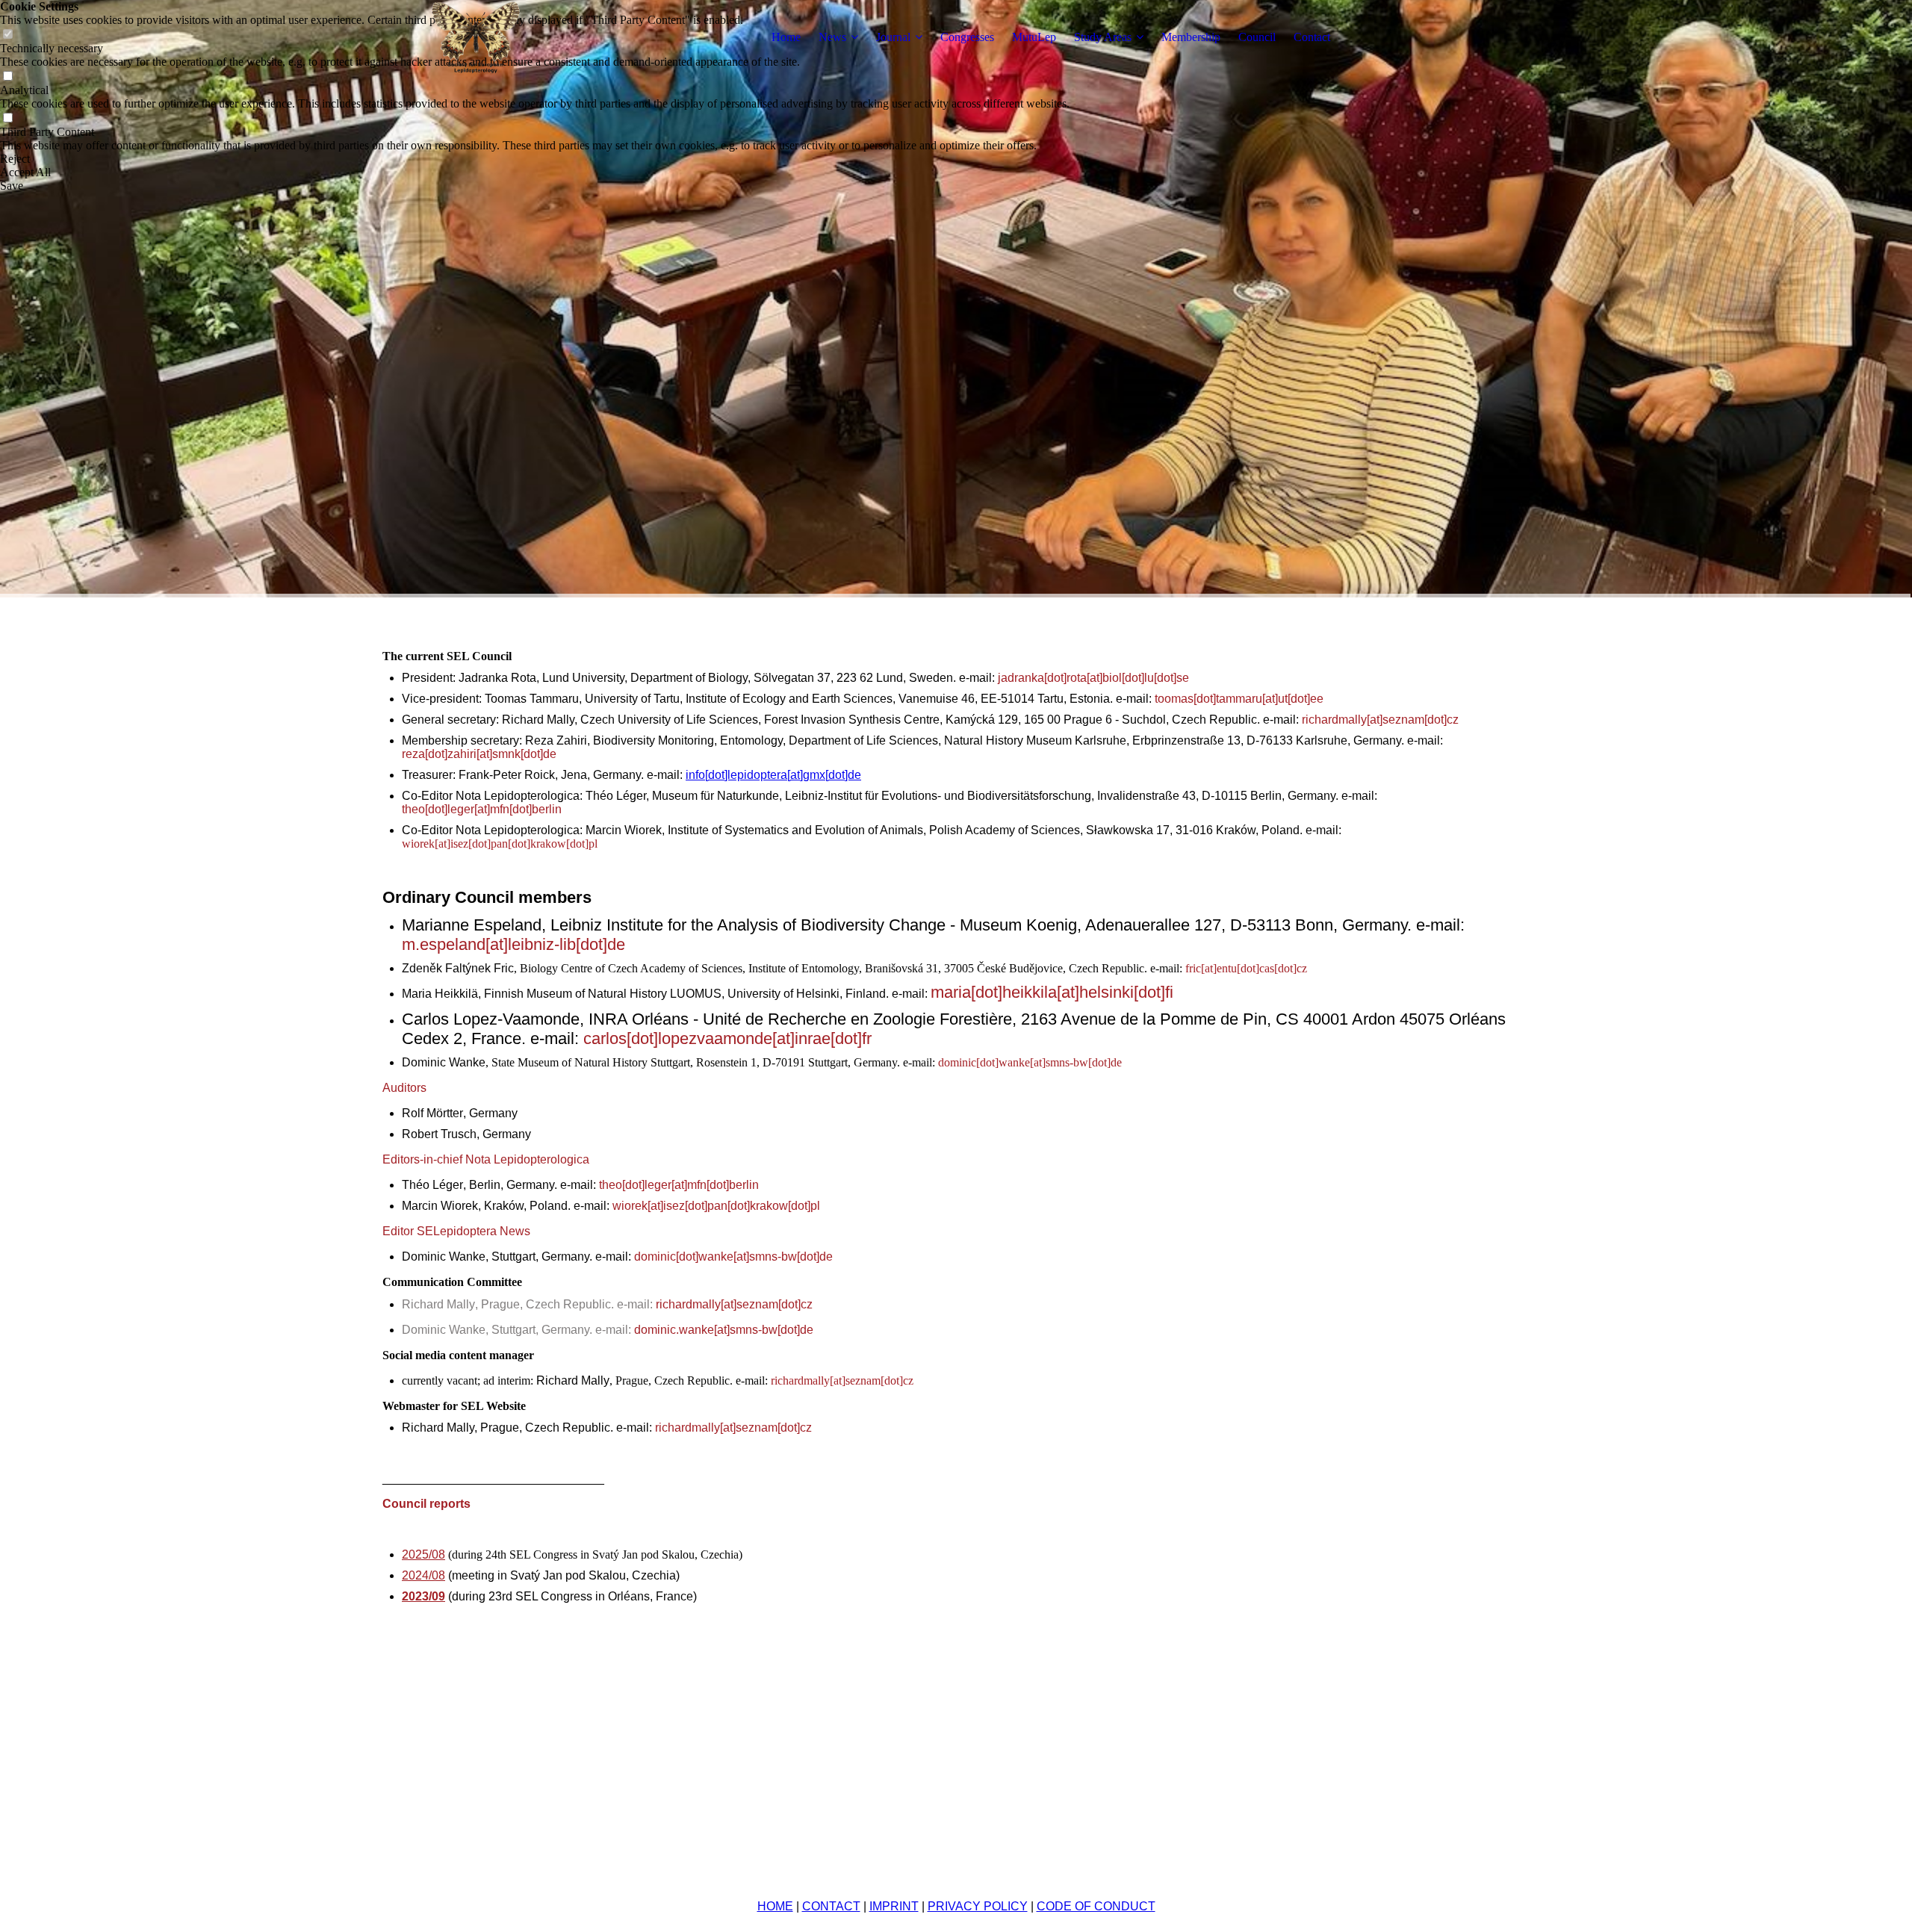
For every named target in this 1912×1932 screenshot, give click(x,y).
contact (831, 1906)
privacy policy (978, 1906)
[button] (535, 159)
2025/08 (423, 1554)
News (832, 37)
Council (1257, 37)
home (775, 1906)
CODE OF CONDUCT (1096, 1906)
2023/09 (423, 1596)
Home (786, 37)
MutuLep (1034, 37)
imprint (894, 1906)
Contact (1312, 37)
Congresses (967, 37)
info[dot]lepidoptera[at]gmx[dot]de (773, 775)
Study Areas (1103, 37)
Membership (1191, 37)
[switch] (7, 77)
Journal (893, 37)
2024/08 (423, 1575)
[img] (476, 37)
